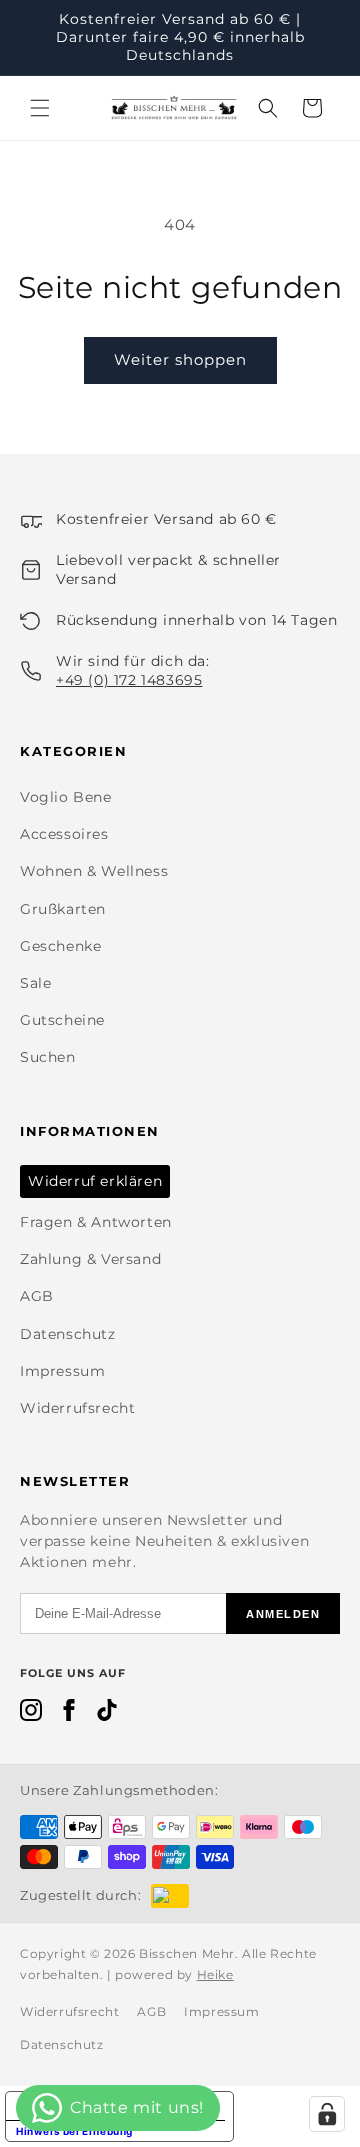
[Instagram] (31, 1714)
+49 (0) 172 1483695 (129, 680)
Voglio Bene (66, 797)
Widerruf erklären (95, 1181)
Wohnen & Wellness (94, 871)
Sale (35, 983)
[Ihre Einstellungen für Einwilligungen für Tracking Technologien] (327, 2114)
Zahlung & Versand (90, 1259)
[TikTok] (107, 1714)
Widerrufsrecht (77, 1408)
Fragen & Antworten (96, 1222)
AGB (37, 1296)
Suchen (48, 1057)
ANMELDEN (283, 1614)
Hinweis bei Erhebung (74, 2131)
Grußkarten (63, 909)
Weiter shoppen (180, 359)
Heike (215, 1974)
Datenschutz (68, 1334)
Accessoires (64, 834)
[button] (40, 108)
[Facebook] (69, 1714)
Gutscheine (62, 1020)
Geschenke (60, 946)
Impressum (62, 1371)
